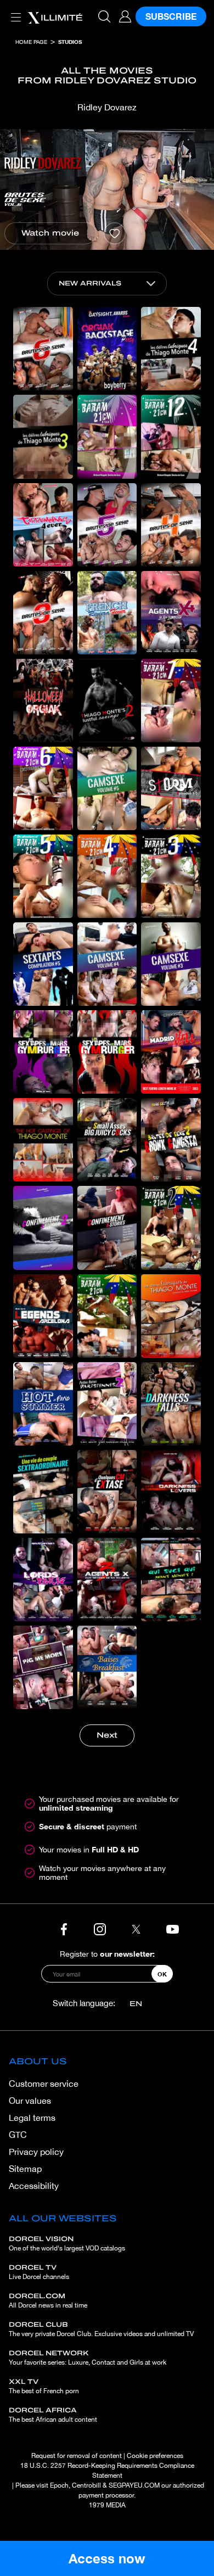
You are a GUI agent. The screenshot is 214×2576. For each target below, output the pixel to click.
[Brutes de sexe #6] (43, 349)
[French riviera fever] (107, 613)
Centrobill (86, 2485)
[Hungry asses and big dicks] (107, 1140)
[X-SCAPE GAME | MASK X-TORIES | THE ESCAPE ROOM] (171, 1667)
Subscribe (171, 16)
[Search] (104, 16)
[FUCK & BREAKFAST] (107, 1667)
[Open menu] (14, 11)
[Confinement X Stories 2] (43, 1228)
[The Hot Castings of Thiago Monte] (43, 1140)
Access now (107, 2558)
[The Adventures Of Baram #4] (107, 876)
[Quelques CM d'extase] (107, 1492)
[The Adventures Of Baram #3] (171, 876)
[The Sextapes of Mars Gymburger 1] (107, 1052)
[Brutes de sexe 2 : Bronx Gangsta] (171, 1140)
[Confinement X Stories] (107, 1228)
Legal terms (32, 2118)
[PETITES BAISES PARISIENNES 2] (107, 1404)
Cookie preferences (155, 2456)
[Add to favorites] (115, 233)
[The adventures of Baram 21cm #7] (171, 701)
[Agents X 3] (107, 1580)
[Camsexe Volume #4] (107, 964)
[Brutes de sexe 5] (107, 525)
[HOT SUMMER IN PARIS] (43, 1404)
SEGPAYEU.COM (134, 2485)
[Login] (125, 16)
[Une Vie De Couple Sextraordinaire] (43, 1492)
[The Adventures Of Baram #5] (43, 876)
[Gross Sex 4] (171, 525)
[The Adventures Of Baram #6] (43, 788)
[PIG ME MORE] (43, 1667)
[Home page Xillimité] (55, 16)
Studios (70, 42)
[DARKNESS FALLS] (171, 1404)
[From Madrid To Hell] (171, 1052)
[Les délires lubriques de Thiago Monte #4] (171, 349)
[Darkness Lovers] (171, 1492)
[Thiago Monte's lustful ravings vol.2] (107, 701)
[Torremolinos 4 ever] (43, 525)
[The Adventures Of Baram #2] (171, 1228)
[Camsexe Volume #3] (171, 964)
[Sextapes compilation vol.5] (43, 964)
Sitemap (25, 2169)
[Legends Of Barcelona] (43, 1316)
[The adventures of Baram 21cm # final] (107, 436)
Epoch (59, 2485)
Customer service (44, 2084)
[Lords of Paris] (43, 1580)
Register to (107, 1954)
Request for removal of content (77, 2456)
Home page (31, 42)
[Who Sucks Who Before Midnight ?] (171, 1580)
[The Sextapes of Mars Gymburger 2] (43, 1052)
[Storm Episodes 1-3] (171, 788)
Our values (30, 2101)
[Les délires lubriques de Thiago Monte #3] (43, 436)
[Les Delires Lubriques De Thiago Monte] (171, 1316)
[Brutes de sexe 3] (43, 613)
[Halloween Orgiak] (43, 701)
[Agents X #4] (171, 613)
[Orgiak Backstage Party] (107, 349)
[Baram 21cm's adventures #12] (171, 436)
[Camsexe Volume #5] (107, 788)
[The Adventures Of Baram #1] (107, 1316)
